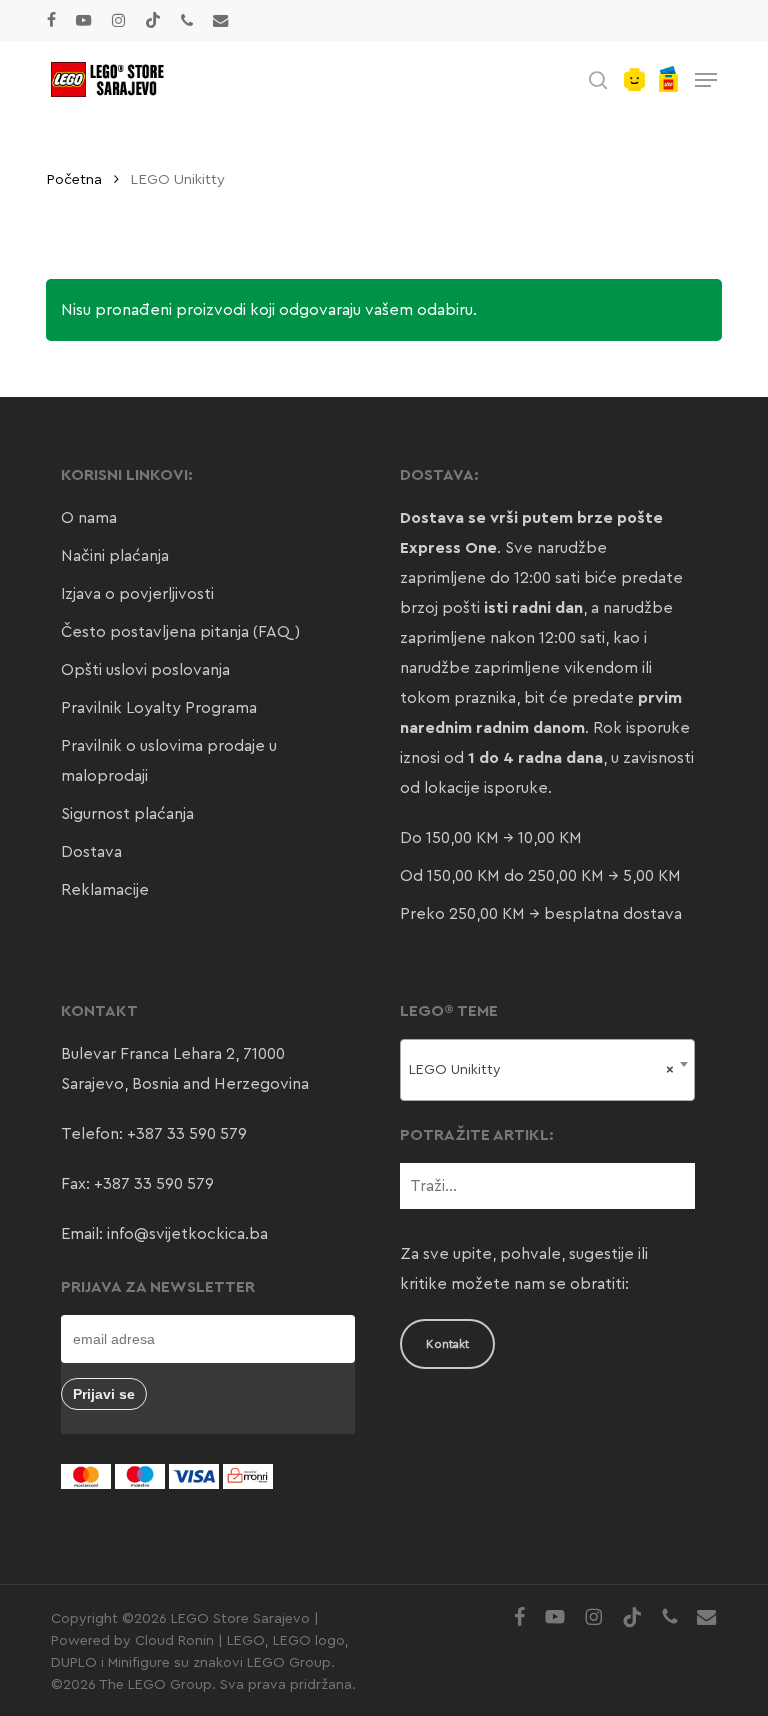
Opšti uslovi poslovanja (145, 670)
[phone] (187, 20)
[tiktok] (153, 20)
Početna (74, 179)
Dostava (91, 852)
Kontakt (447, 1344)
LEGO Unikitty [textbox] (541, 1070)
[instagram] (118, 20)
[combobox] (547, 1070)
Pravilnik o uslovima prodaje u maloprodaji (169, 761)
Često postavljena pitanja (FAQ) (180, 632)
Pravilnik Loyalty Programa (159, 708)
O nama (89, 518)
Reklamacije (105, 890)
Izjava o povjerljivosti (137, 594)
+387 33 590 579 (187, 1134)
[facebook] (51, 20)
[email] (221, 20)
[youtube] (84, 20)
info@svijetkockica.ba (187, 1234)
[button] (706, 80)
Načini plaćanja (115, 556)
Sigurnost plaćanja (127, 814)
